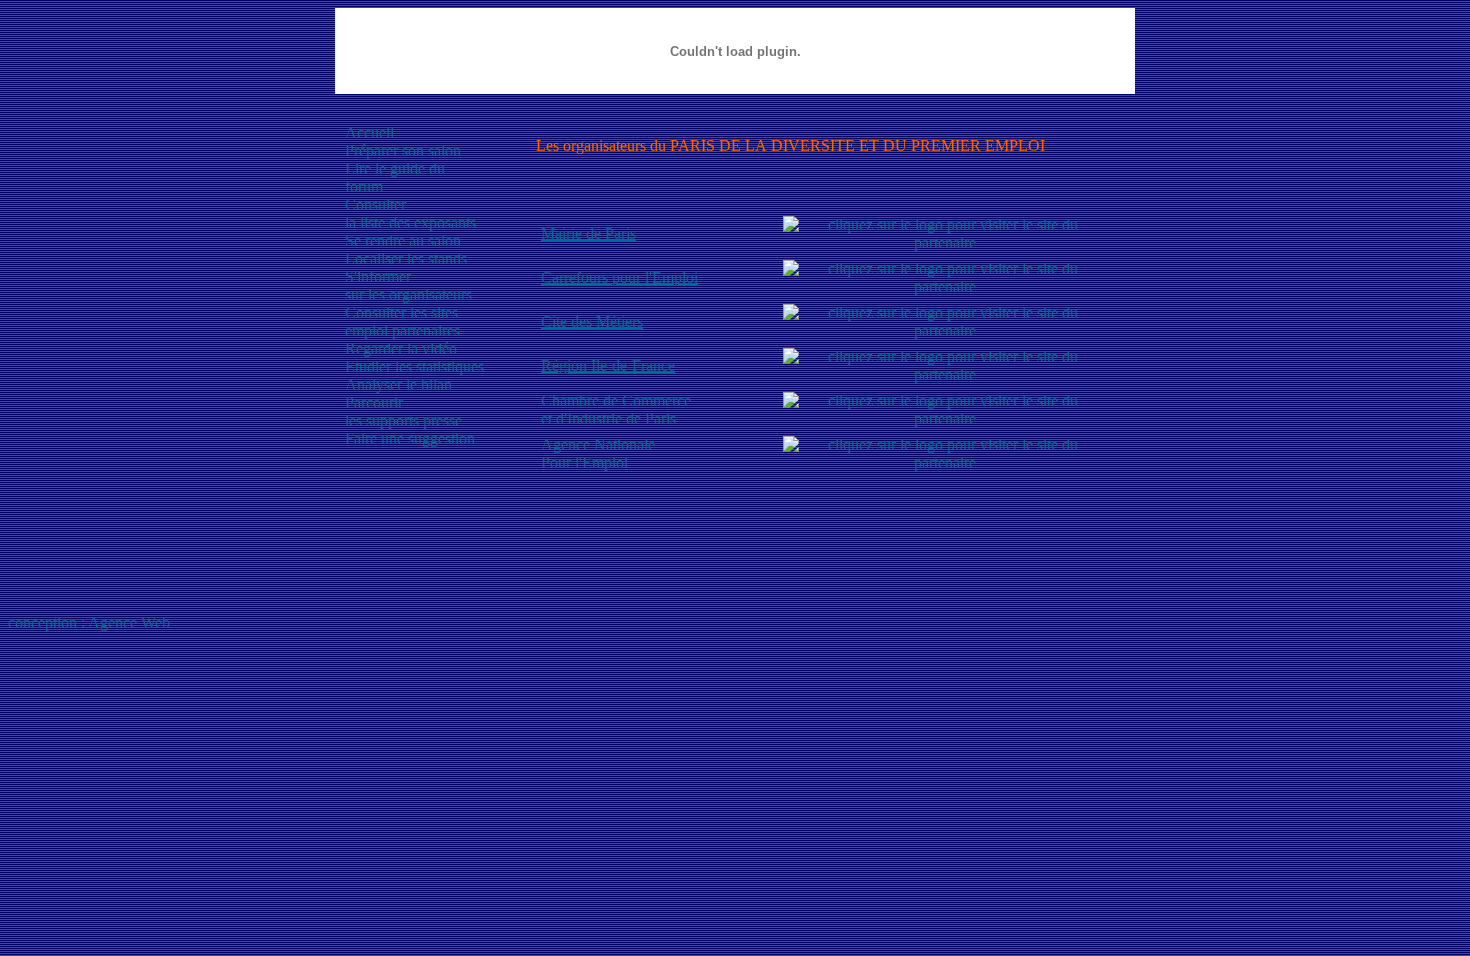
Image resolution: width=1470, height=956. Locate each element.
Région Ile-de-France (608, 365)
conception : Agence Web (89, 622)
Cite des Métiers (592, 321)
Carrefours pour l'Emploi (619, 277)
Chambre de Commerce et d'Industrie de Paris (616, 409)
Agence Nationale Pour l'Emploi (598, 453)
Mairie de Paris (588, 233)
